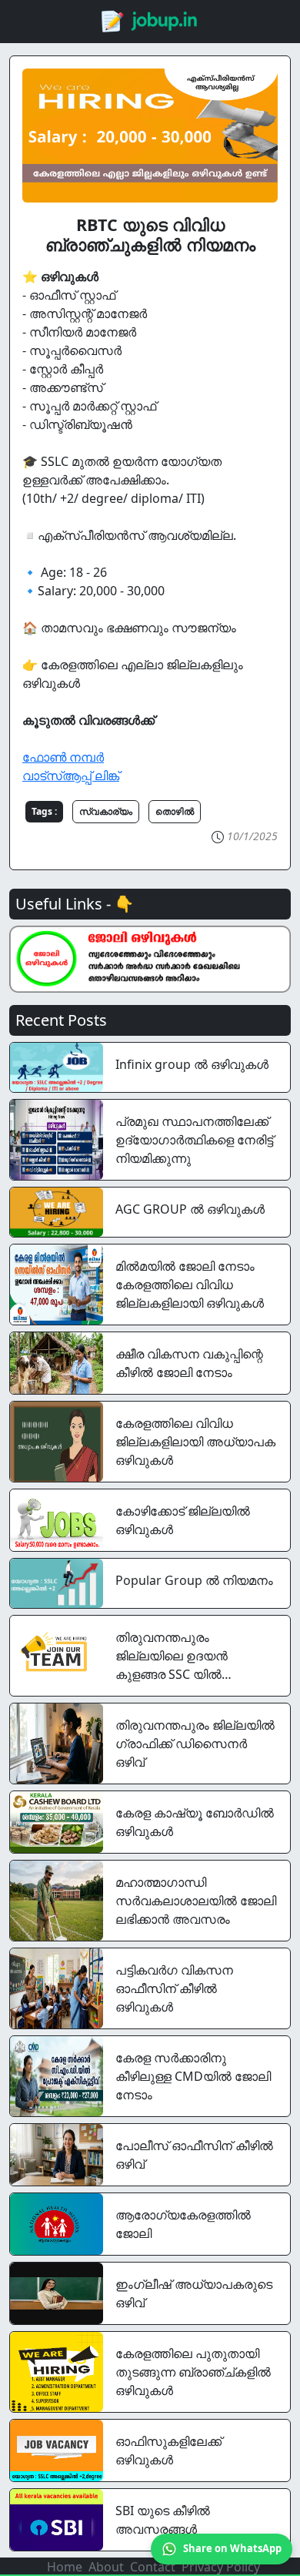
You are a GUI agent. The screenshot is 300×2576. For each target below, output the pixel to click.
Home (65, 2567)
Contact (153, 2567)
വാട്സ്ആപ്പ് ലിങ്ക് (71, 775)
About (106, 2567)
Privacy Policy (221, 2567)
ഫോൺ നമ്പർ (63, 757)
